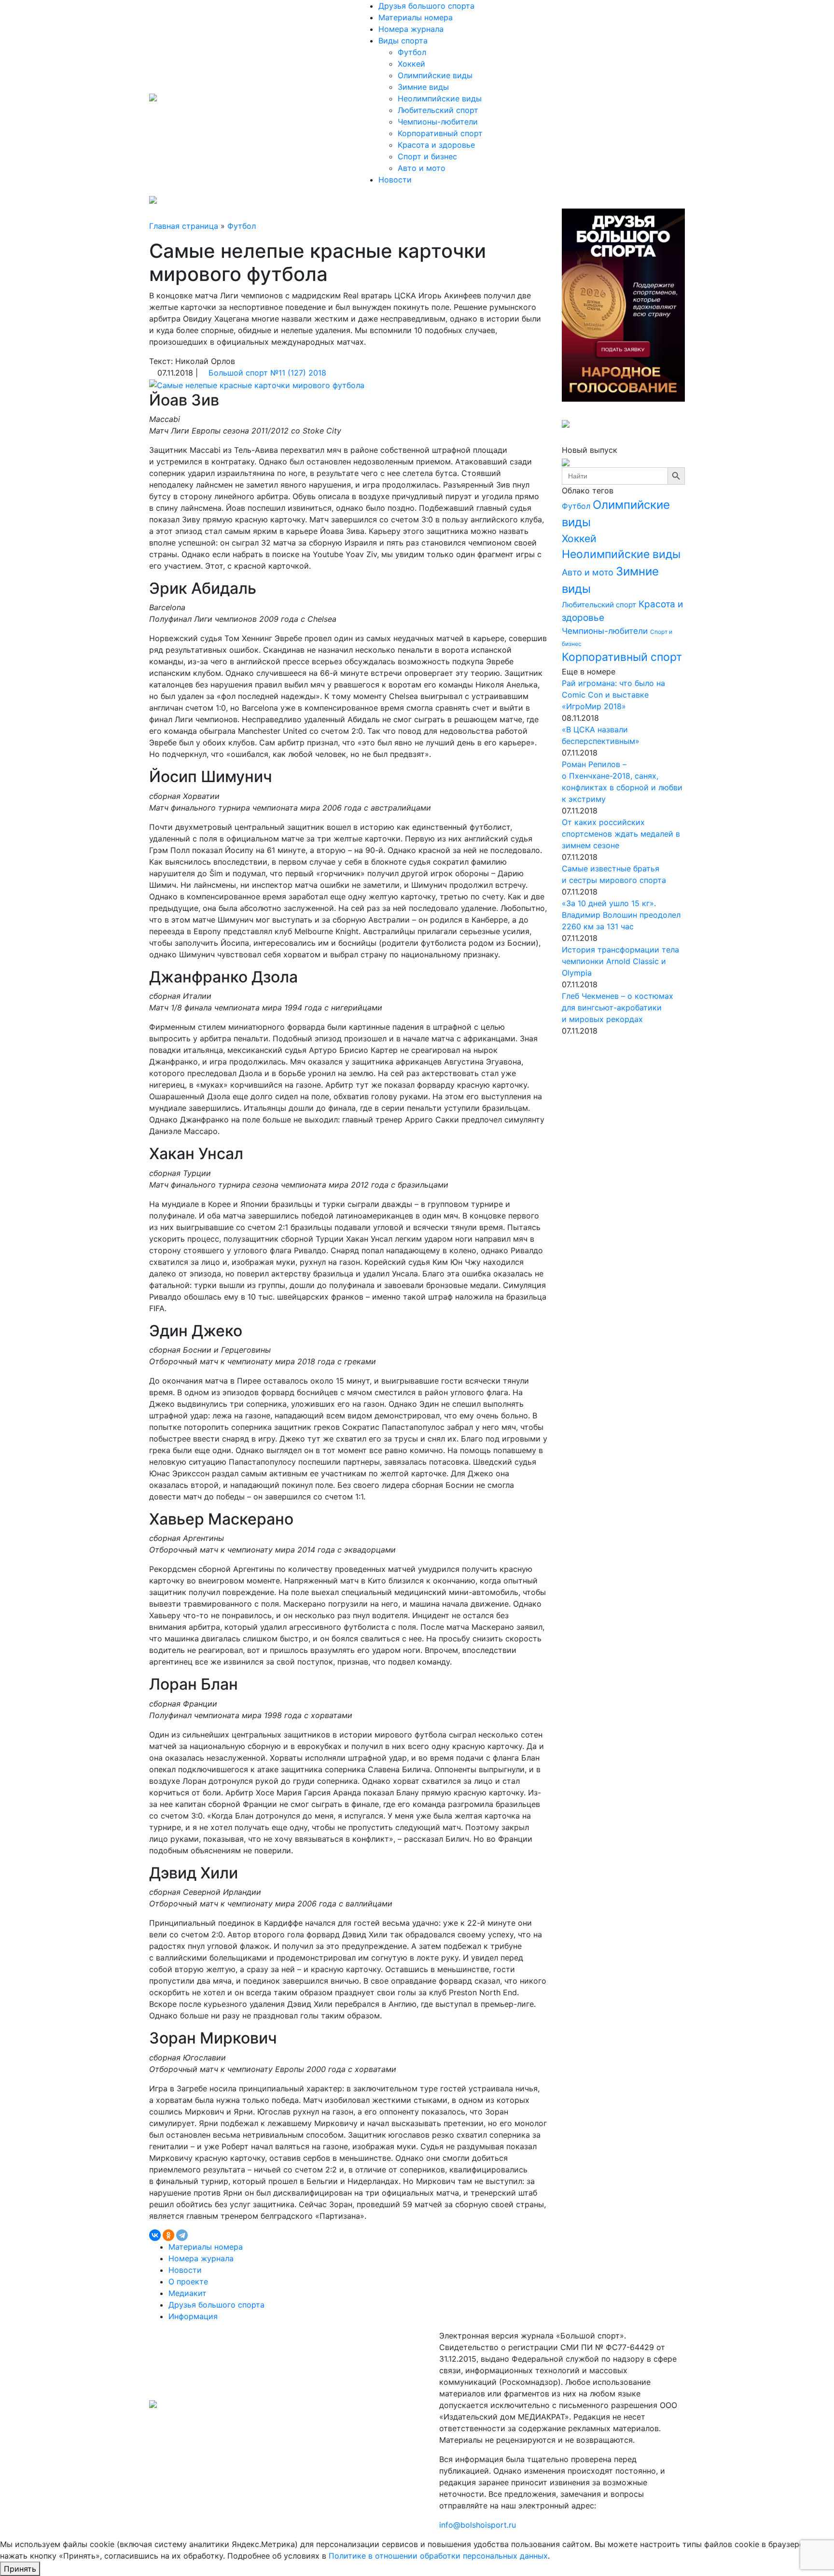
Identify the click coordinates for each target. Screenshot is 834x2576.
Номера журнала (411, 29)
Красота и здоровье (436, 145)
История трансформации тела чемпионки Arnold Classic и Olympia (620, 961)
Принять (20, 2569)
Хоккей (411, 64)
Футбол (412, 52)
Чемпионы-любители (438, 122)
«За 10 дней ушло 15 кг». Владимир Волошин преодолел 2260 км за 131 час (621, 915)
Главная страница (184, 226)
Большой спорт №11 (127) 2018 (267, 373)
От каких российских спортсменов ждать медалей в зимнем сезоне (621, 834)
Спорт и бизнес (427, 156)
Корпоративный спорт (440, 133)
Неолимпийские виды (440, 98)
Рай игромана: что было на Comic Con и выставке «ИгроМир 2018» (613, 695)
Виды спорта (404, 41)
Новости (395, 180)
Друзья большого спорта (426, 6)
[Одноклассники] (168, 2235)
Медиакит (188, 2293)
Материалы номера (416, 17)
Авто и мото (422, 168)
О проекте (188, 2282)
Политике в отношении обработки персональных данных (438, 2556)
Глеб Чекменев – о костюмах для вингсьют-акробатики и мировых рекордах (618, 1008)
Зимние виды (423, 87)
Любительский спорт (438, 110)
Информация (193, 2316)
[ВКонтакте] (155, 2235)
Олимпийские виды (435, 75)
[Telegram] (182, 2235)
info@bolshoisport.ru (478, 2525)
